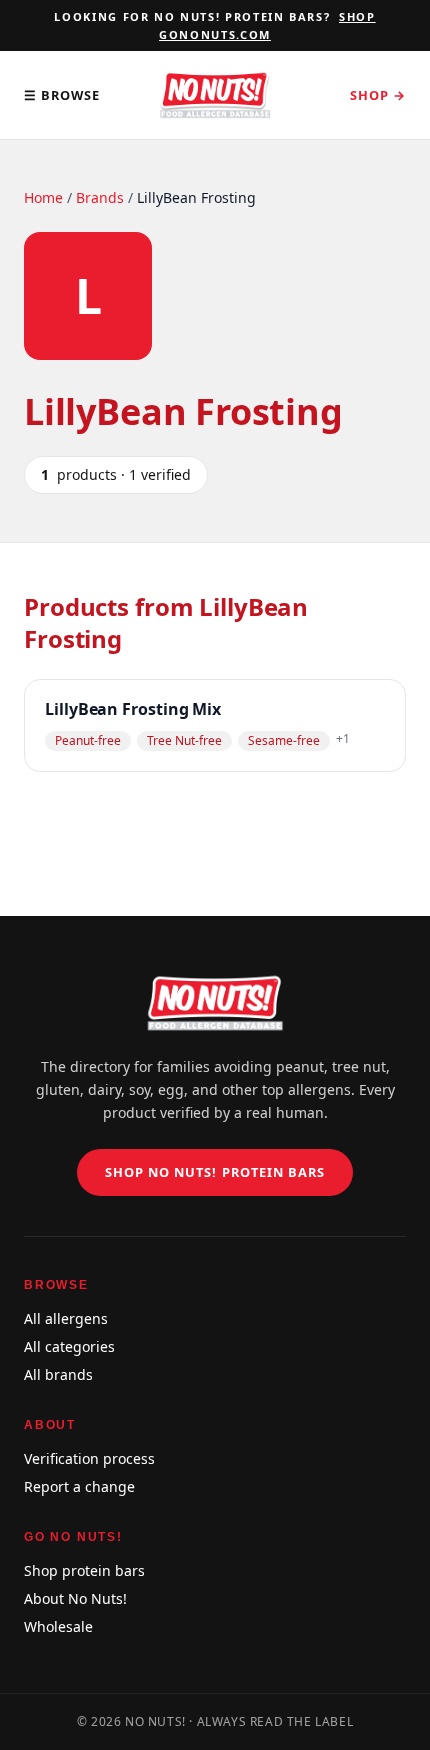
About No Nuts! (75, 1598)
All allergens (66, 1318)
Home (43, 197)
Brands (100, 197)
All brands (58, 1374)
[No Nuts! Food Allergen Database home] (215, 95)
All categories (69, 1346)
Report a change (79, 1486)
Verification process (89, 1458)
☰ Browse (62, 95)
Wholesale (58, 1626)
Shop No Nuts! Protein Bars (215, 1172)
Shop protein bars (84, 1570)
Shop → (378, 95)
